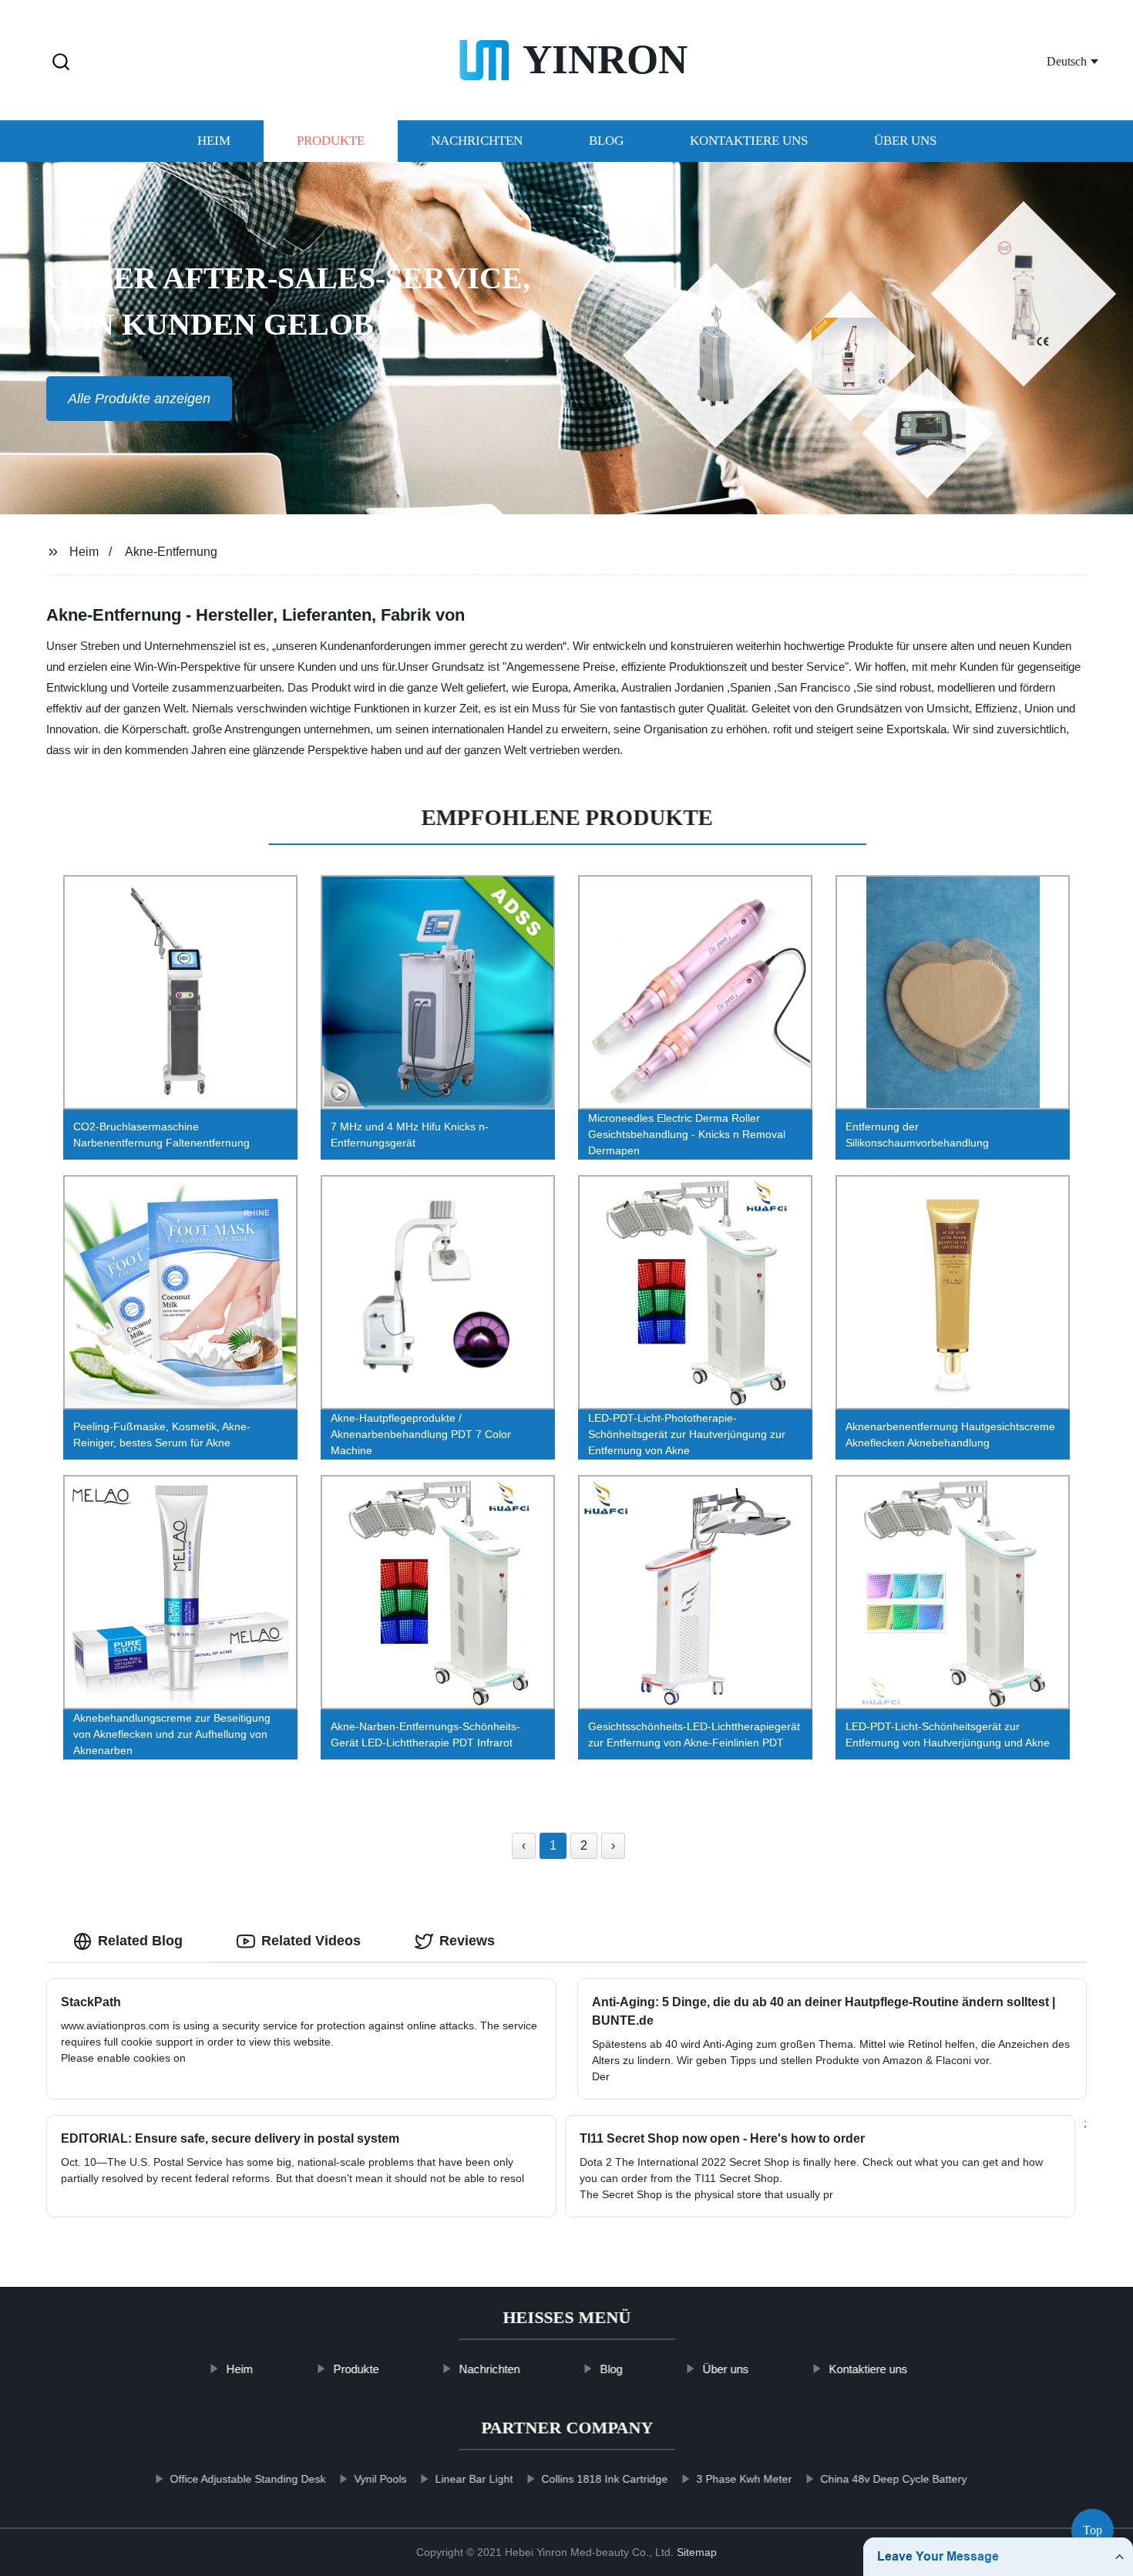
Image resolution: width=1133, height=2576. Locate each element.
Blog (606, 141)
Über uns (905, 141)
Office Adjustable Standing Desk (247, 2479)
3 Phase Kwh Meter (744, 2479)
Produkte (331, 141)
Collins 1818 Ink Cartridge (604, 2479)
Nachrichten (477, 141)
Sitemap (697, 2552)
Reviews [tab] (467, 1941)
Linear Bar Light (474, 2479)
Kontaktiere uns (749, 141)
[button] (61, 63)
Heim (214, 141)
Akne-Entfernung (171, 552)
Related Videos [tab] (311, 1941)
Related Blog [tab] (140, 1941)
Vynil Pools (380, 2479)
